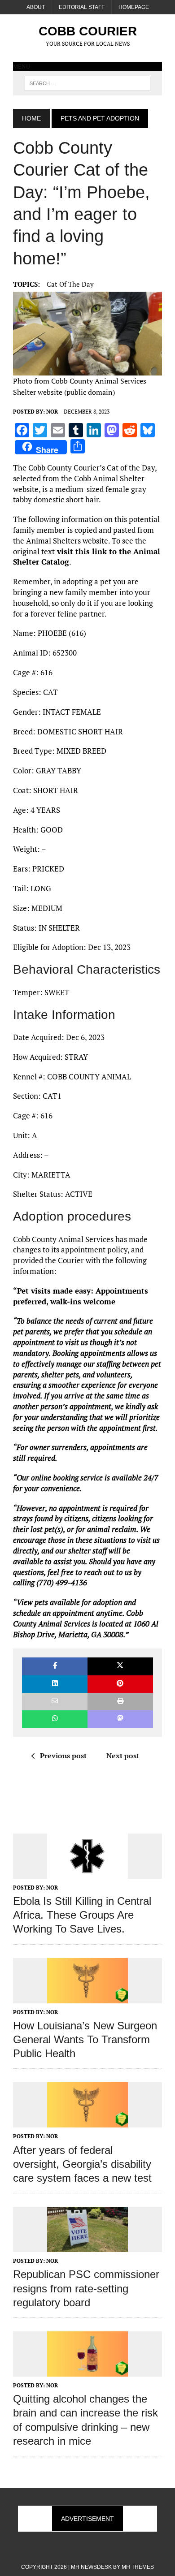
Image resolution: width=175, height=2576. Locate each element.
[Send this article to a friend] (55, 1702)
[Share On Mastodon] (120, 1719)
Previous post (63, 1756)
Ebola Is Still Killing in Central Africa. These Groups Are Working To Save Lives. (82, 1915)
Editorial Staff (82, 7)
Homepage (134, 7)
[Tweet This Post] (120, 1666)
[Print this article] (120, 1702)
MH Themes (138, 2567)
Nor (52, 412)
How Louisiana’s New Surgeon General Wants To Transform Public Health (85, 2039)
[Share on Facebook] (55, 1666)
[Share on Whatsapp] (55, 1719)
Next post (123, 1756)
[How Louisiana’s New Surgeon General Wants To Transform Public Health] (87, 1997)
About (36, 7)
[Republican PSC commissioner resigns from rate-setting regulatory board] (87, 2246)
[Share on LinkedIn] (55, 1684)
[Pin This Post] (120, 1684)
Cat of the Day (70, 284)
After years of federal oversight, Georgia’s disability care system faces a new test (82, 2164)
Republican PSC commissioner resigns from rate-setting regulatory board (86, 2288)
